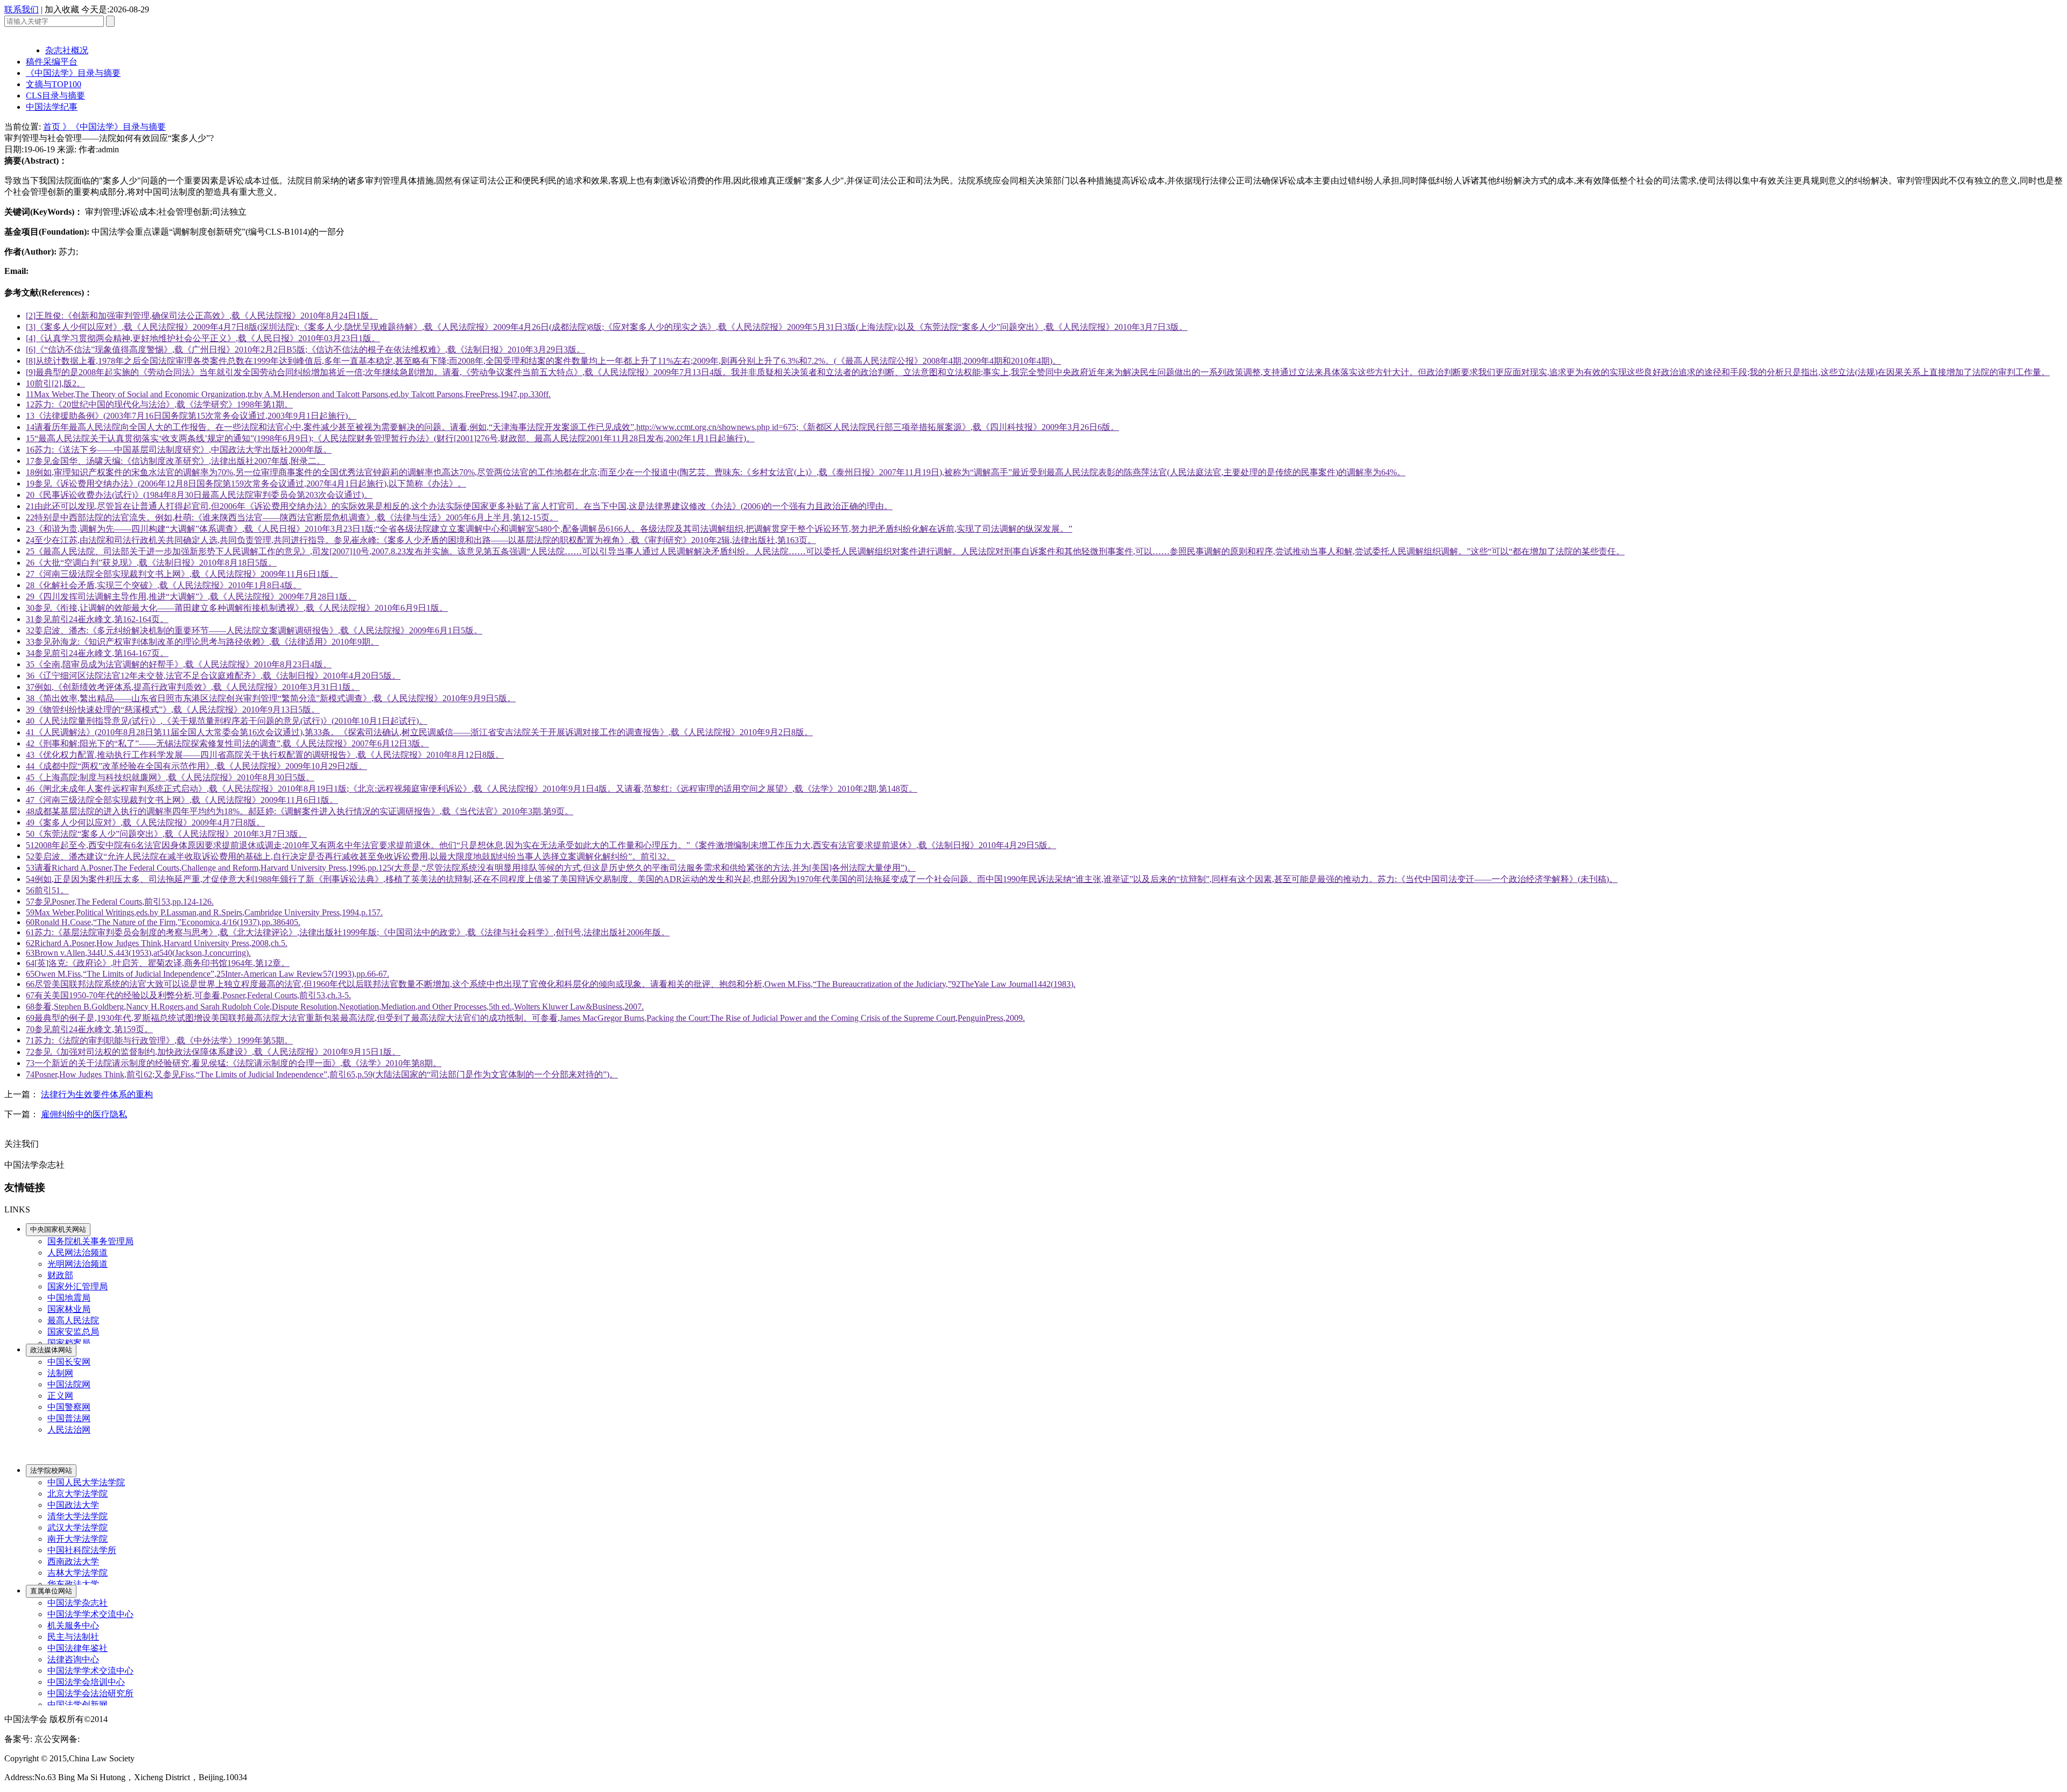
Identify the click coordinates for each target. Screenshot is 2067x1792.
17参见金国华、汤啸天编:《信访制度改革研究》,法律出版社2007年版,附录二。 (175, 461)
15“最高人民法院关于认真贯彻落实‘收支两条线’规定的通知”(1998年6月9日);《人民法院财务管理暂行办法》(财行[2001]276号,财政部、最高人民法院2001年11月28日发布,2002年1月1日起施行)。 (390, 438)
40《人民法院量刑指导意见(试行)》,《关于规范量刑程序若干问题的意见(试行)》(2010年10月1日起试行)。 (227, 721)
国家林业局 (69, 1309)
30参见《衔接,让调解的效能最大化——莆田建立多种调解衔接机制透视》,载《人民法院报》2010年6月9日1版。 (237, 608)
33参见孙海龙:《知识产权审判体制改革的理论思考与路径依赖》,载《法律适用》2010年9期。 (202, 642)
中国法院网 (69, 1384)
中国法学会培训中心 (86, 1682)
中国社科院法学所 (82, 1550)
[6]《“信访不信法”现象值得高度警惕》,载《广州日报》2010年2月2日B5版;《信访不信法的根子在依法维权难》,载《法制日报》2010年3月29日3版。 (305, 350)
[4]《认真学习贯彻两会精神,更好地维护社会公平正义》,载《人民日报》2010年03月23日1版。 (203, 338)
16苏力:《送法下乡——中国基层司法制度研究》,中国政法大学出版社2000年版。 (179, 450)
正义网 (60, 1396)
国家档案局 (69, 1343)
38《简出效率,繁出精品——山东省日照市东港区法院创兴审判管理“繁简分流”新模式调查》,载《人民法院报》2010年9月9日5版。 (271, 698)
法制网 (60, 1373)
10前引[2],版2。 (55, 383)
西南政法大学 (73, 1561)
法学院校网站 (51, 1470)
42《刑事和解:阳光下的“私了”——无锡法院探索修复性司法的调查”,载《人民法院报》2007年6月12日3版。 (227, 743)
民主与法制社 (73, 1637)
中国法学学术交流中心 (90, 1614)
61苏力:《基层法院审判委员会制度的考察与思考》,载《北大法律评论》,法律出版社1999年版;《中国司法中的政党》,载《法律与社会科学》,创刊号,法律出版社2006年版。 (348, 932)
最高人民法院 (73, 1320)
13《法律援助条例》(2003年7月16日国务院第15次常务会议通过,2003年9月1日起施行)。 (191, 416)
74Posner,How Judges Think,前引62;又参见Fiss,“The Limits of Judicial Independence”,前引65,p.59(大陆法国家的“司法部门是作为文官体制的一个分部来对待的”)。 (322, 1074)
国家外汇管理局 (78, 1286)
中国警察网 (69, 1407)
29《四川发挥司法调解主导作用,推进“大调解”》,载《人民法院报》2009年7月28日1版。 (191, 597)
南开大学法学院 (78, 1539)
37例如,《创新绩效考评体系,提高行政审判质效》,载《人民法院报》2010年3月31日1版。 (193, 687)
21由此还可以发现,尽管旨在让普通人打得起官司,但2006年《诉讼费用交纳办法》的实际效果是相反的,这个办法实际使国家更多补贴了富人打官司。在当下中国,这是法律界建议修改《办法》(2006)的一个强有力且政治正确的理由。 (459, 506)
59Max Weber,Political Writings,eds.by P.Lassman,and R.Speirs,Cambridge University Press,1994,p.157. (204, 912)
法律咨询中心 (73, 1659)
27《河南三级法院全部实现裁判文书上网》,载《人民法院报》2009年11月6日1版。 (182, 574)
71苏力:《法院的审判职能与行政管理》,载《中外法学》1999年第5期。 (159, 1040)
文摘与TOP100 (54, 84)
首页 (53, 127)
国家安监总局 (73, 1332)
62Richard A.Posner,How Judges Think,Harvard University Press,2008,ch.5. (157, 943)
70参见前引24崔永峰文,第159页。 (89, 1029)
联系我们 (22, 9)
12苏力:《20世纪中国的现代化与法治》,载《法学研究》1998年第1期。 (159, 404)
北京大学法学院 (78, 1494)
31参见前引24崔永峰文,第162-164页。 (97, 619)
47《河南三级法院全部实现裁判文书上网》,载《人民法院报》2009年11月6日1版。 (182, 800)
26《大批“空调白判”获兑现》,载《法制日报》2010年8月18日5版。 (151, 563)
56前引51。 (47, 890)
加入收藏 (62, 9)
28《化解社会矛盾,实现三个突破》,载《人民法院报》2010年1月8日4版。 (164, 585)
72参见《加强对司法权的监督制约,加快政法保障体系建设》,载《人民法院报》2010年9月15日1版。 (213, 1052)
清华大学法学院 (78, 1516)
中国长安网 (69, 1362)
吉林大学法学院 (78, 1573)
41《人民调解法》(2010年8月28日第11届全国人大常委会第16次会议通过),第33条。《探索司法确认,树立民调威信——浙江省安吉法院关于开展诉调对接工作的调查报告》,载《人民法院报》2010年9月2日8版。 (419, 732)
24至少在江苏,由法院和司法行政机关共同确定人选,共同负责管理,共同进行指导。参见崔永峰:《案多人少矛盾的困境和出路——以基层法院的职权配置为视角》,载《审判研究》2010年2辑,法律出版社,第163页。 (421, 540)
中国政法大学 (73, 1505)
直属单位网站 (51, 1591)
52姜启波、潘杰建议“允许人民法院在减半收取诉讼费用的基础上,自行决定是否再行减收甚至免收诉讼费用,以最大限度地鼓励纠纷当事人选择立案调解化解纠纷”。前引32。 (350, 856)
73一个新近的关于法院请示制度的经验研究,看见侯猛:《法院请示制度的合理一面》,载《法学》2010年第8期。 (234, 1063)
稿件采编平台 (52, 62)
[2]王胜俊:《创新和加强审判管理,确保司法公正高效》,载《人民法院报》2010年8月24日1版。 (202, 316)
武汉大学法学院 (78, 1528)
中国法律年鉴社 (78, 1648)
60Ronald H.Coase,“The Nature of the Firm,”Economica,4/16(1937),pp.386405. (163, 922)
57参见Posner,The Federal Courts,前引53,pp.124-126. (120, 902)
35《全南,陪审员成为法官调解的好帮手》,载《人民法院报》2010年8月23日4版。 (179, 664)
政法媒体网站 (51, 1350)
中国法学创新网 (78, 1705)
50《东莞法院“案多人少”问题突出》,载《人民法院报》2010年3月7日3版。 (166, 834)
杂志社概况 (67, 50)
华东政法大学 (73, 1584)
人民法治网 (69, 1430)
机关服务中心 (73, 1625)
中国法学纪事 (52, 107)
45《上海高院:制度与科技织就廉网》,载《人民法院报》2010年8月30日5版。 (170, 777)
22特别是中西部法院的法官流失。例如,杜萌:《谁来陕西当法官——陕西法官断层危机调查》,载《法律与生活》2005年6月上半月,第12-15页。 (292, 517)
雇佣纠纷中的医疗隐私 (84, 1114)
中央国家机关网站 (58, 1229)
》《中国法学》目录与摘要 (114, 127)
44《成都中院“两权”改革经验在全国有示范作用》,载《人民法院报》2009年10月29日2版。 (196, 766)
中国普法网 (69, 1418)
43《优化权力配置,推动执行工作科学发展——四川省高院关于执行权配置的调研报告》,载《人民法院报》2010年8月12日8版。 (265, 755)
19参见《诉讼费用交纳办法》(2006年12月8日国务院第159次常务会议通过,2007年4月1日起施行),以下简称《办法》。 (246, 484)
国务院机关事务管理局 (90, 1241)
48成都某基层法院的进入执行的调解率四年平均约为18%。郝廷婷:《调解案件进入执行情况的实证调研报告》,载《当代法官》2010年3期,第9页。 (300, 811)
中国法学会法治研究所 (90, 1693)
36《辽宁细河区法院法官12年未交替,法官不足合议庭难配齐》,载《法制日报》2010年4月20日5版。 (213, 676)
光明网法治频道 (78, 1264)
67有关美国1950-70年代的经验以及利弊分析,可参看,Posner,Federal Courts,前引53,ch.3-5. (188, 995)
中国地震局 (69, 1298)
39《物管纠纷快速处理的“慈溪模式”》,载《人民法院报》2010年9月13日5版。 (173, 710)
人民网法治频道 (78, 1253)
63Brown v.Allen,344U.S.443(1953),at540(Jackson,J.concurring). (138, 953)
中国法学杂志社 (78, 1603)
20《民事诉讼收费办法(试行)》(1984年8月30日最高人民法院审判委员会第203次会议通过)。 (199, 495)
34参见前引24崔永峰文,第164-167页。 (97, 653)
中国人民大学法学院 (86, 1482)
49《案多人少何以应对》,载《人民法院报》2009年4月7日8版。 (145, 823)
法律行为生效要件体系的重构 (97, 1094)
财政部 (60, 1275)
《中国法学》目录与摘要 (73, 73)
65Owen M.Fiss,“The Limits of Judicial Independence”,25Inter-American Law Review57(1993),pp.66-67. (208, 974)
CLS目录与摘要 (55, 96)
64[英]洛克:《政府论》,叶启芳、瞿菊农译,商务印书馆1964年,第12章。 (158, 963)
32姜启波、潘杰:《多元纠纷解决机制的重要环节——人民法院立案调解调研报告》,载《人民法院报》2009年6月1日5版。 (254, 630)
